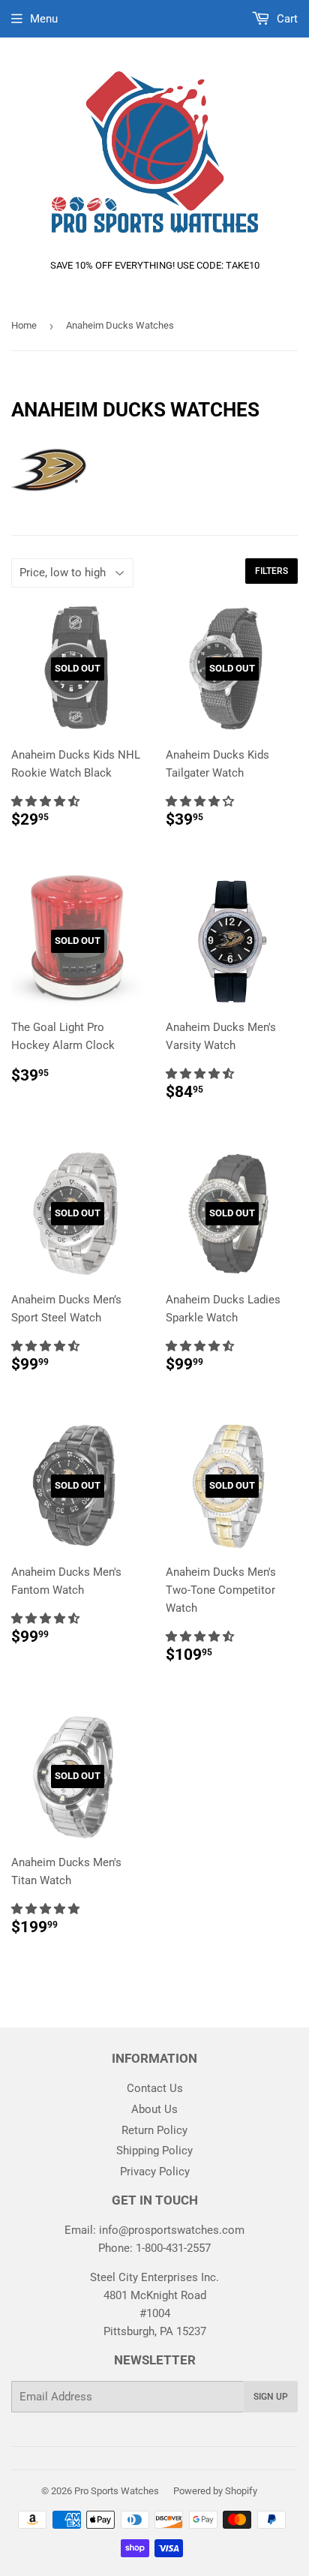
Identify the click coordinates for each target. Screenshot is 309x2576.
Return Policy (154, 2130)
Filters (271, 571)
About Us (154, 2109)
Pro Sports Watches (117, 2491)
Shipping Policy (154, 2151)
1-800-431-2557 (173, 2248)
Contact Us (155, 2088)
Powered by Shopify (215, 2491)
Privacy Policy (155, 2172)
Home (24, 325)
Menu (44, 19)
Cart (286, 19)
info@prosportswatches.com (172, 2230)
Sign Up (271, 2397)
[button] (47, 801)
